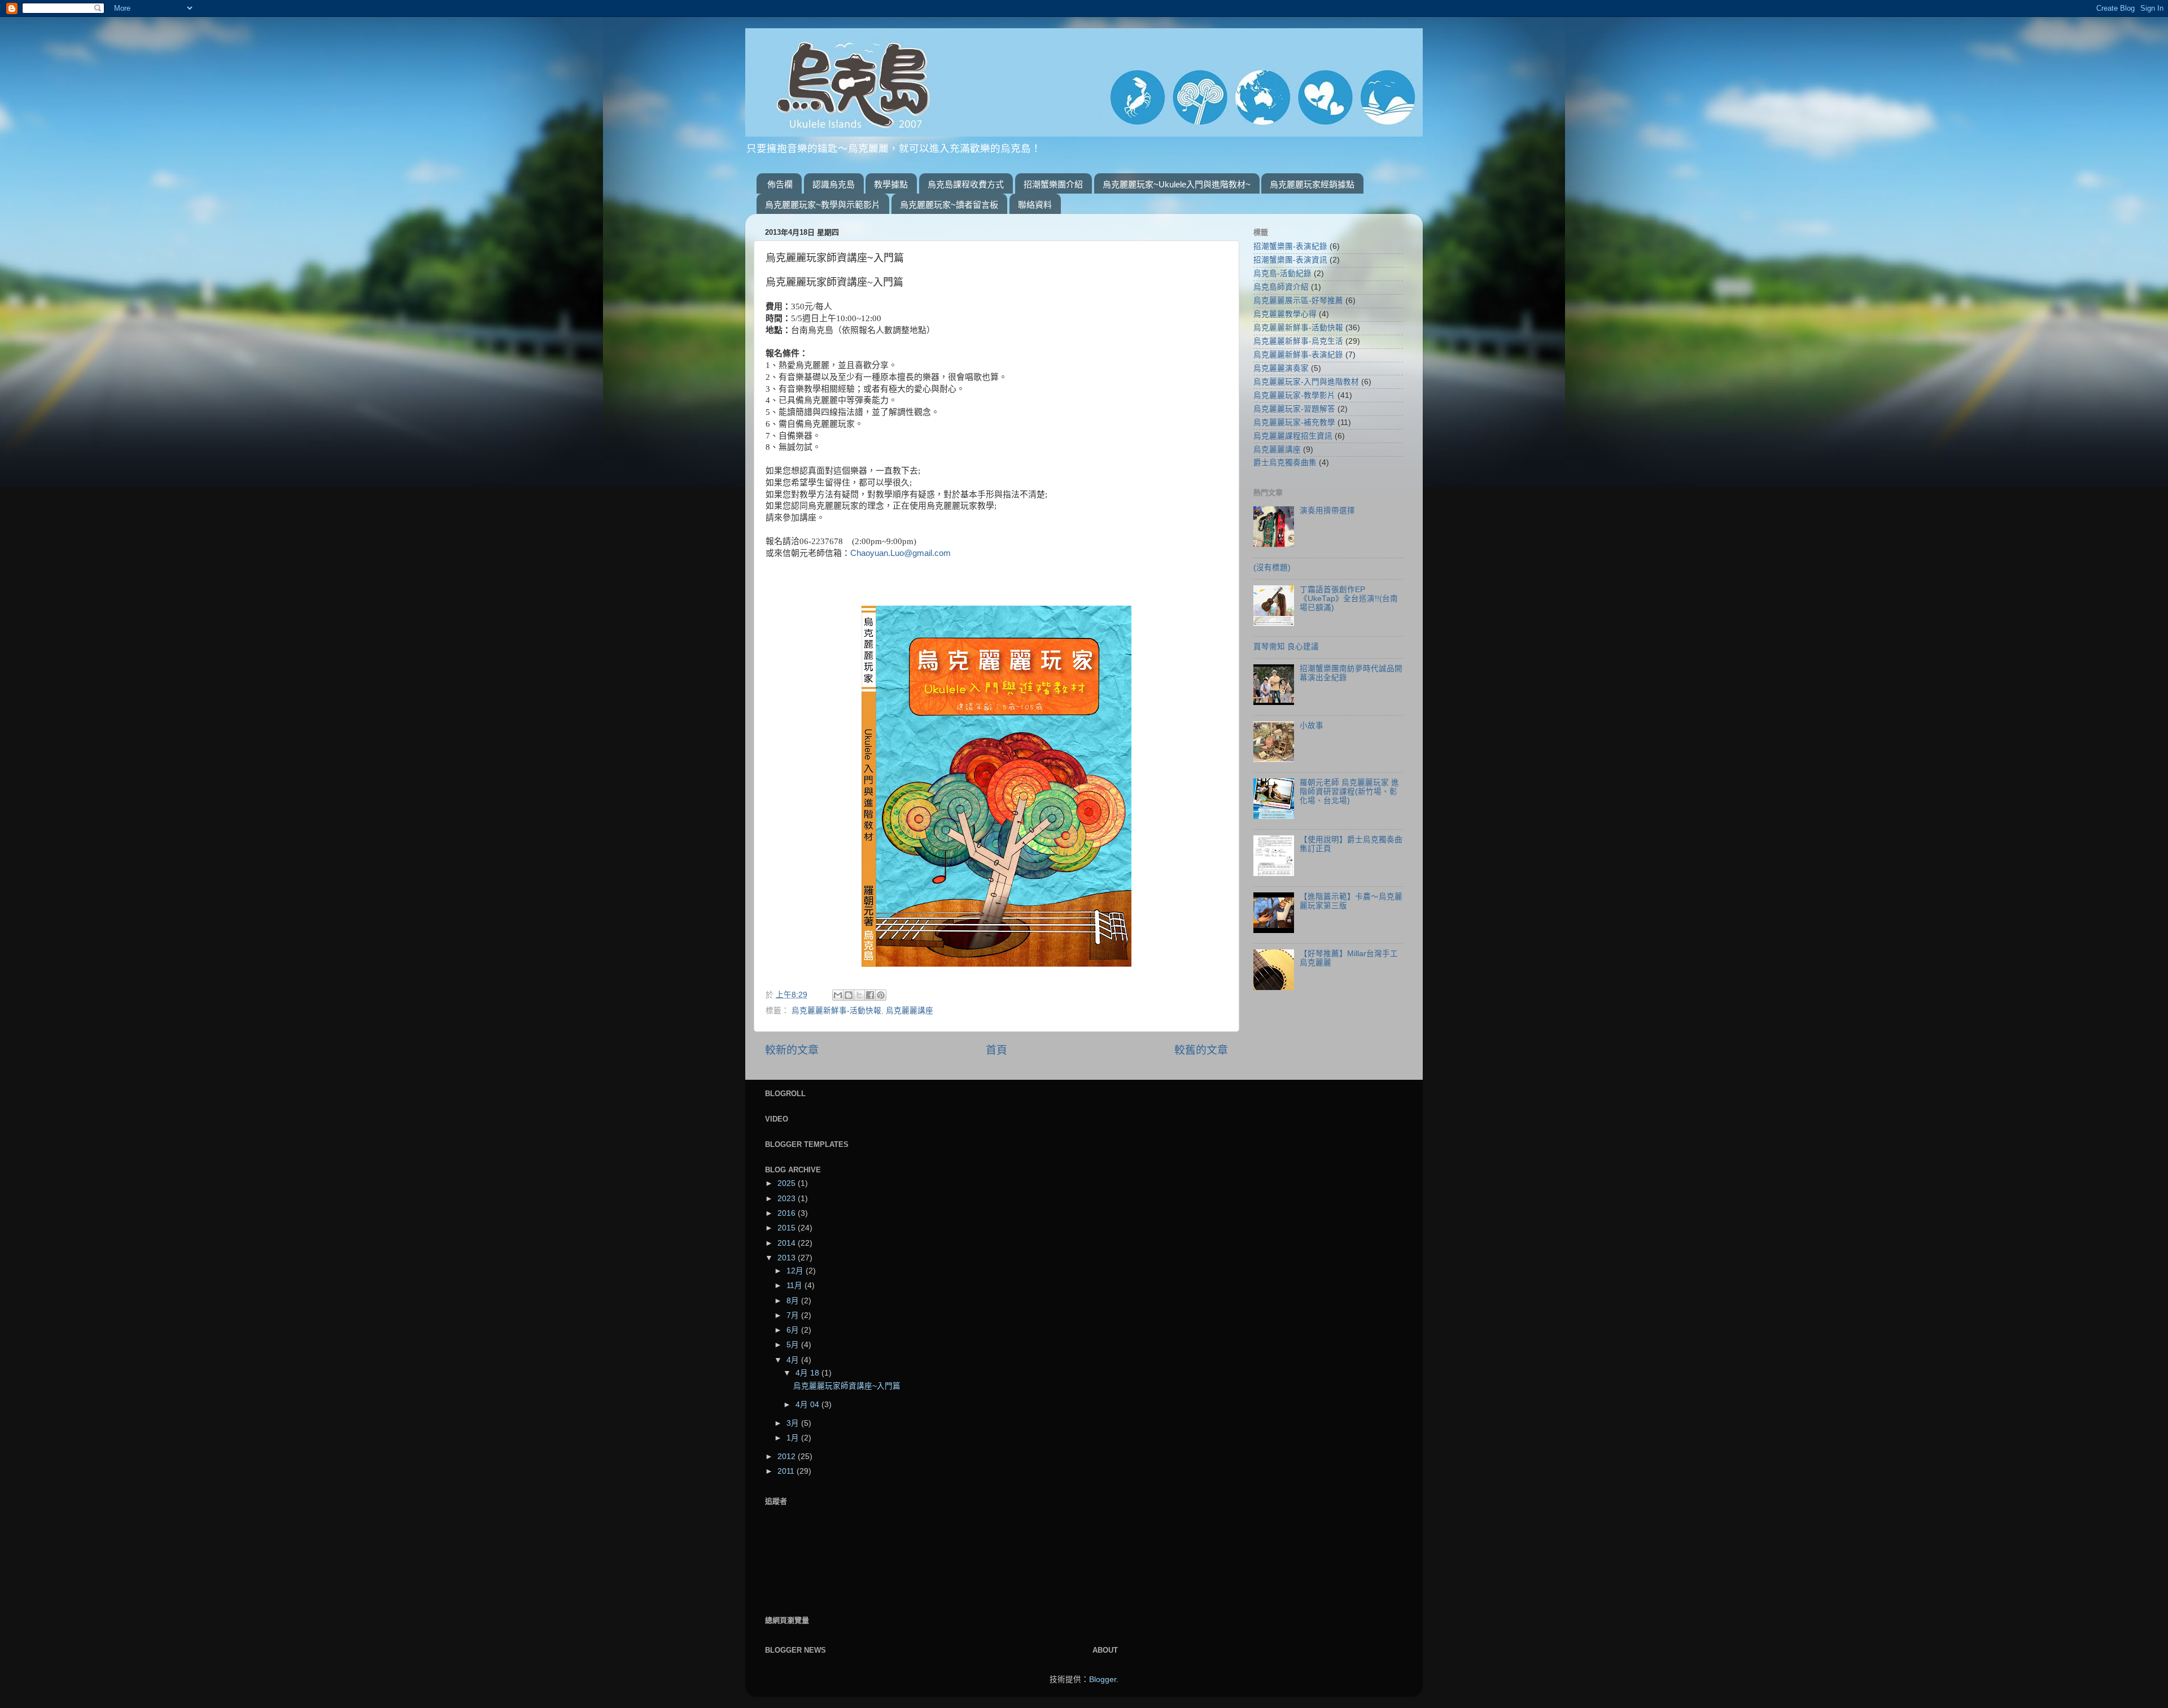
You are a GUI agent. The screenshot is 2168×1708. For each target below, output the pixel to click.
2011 (787, 1471)
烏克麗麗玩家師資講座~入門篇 (847, 1386)
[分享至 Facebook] (870, 995)
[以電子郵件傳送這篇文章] (838, 995)
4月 (794, 1360)
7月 (794, 1315)
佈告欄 (780, 184)
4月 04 (808, 1405)
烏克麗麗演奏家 (1281, 368)
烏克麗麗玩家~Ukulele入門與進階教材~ (1177, 184)
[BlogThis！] (849, 995)
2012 (788, 1457)
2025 (788, 1183)
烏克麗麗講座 (910, 1011)
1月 (794, 1438)
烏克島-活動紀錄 (1282, 273)
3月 (794, 1423)
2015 (788, 1228)
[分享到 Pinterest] (881, 995)
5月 (794, 1345)
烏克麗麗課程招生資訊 (1293, 436)
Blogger (1103, 1679)
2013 (788, 1258)
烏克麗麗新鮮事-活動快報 (836, 1011)
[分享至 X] (859, 995)
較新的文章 (792, 1050)
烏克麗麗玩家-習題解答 (1294, 409)
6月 (794, 1330)
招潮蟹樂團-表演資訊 (1290, 260)
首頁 (996, 1050)
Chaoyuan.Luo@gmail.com (901, 553)
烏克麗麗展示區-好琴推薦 (1298, 301)
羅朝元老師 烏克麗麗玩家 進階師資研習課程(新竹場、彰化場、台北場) (1349, 792)
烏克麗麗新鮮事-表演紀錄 (1298, 355)
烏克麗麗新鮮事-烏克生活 (1298, 341)
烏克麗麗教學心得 (1285, 314)
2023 (788, 1199)
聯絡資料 (1035, 205)
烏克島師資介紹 (1281, 287)
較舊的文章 (1201, 1050)
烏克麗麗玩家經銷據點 (1312, 184)
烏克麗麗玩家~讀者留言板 (949, 205)
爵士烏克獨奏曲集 (1285, 463)
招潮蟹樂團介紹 (1053, 184)
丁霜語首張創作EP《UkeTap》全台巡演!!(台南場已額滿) (1349, 599)
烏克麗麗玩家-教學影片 (1294, 395)
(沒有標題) (1272, 568)
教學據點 (891, 184)
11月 (795, 1286)
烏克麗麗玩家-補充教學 (1294, 422)
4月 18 (808, 1373)
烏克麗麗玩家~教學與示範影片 (823, 205)
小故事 (1312, 726)
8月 (794, 1301)
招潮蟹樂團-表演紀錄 (1290, 246)
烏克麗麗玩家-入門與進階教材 (1306, 382)
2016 (788, 1213)
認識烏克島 (834, 184)
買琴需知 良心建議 (1286, 647)
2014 (788, 1243)
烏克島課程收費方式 (966, 184)
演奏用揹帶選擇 (1327, 511)
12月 (796, 1271)
